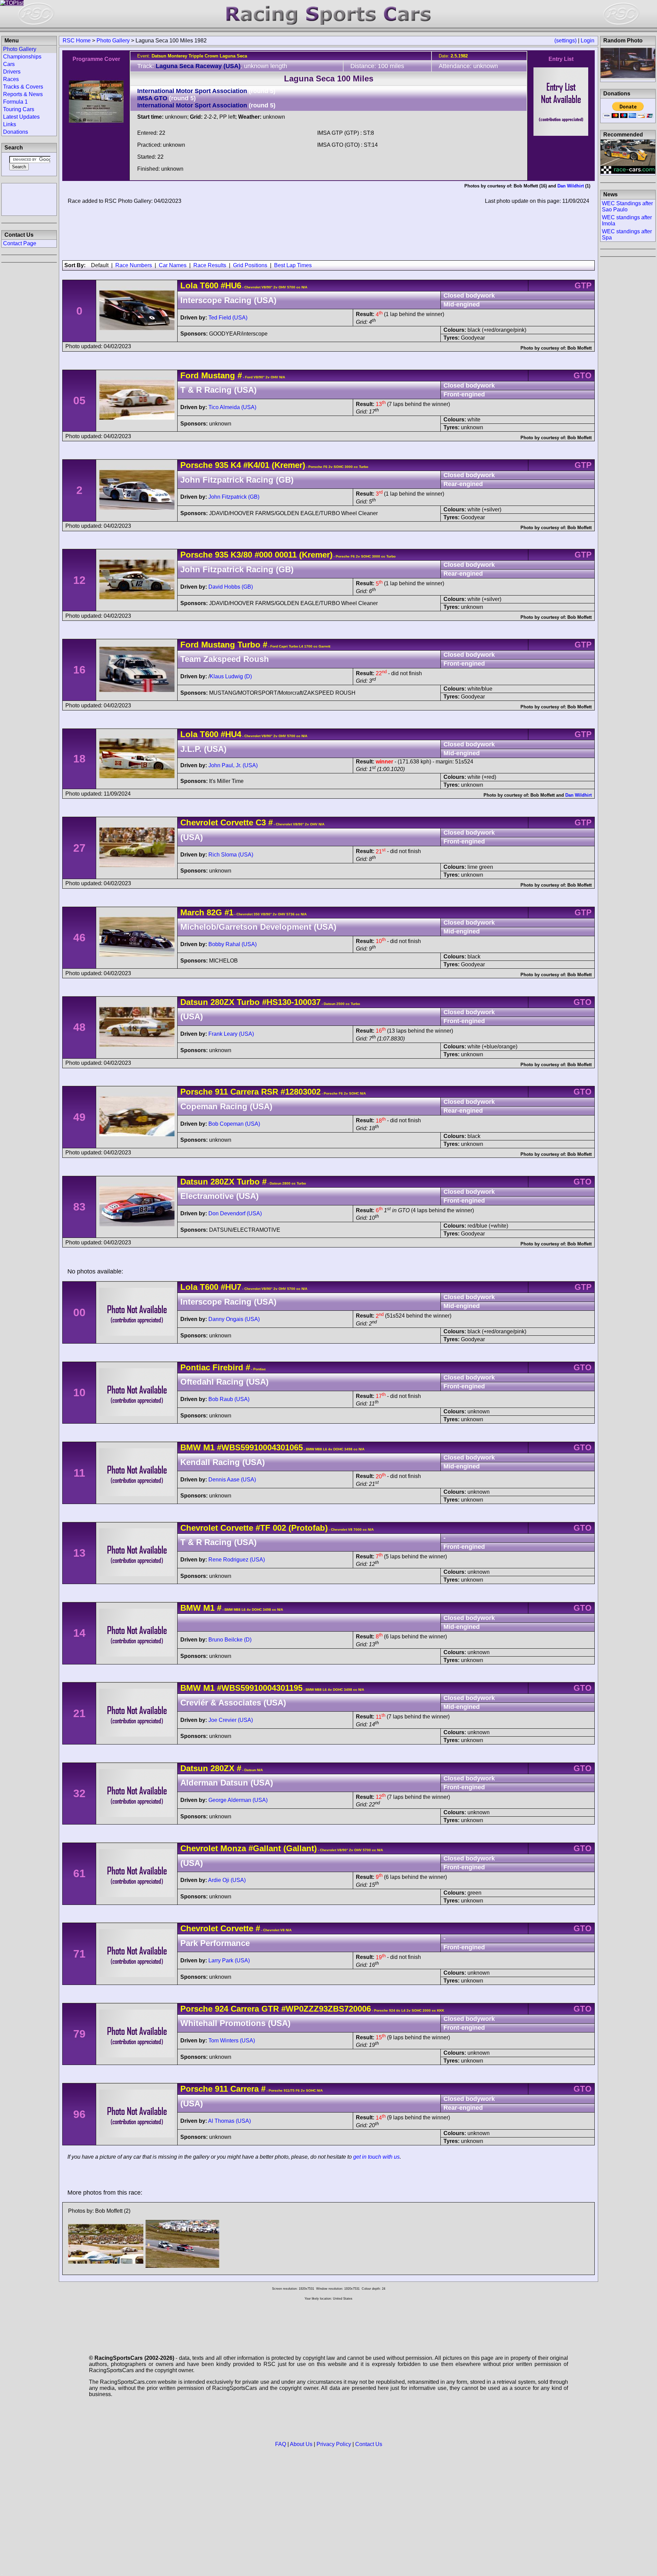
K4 (235, 465)
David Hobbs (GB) (231, 587)
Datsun (194, 1002)
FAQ (281, 2444)
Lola (189, 285)
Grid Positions (250, 265)
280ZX (222, 1002)
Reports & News (23, 94)
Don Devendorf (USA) (235, 1213)
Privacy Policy (334, 2444)
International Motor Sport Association (192, 91)
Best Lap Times (293, 265)
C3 (260, 822)
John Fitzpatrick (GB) (234, 497)
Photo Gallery (113, 41)
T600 (209, 285)
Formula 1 (15, 102)
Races (11, 79)
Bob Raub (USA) (229, 1399)
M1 (209, 1447)
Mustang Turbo (231, 645)
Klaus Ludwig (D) (231, 676)
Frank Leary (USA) (231, 1034)
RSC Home (77, 41)
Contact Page (20, 243)
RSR (268, 1092)
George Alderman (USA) (238, 1800)
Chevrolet (199, 822)
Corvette (237, 822)
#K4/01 (256, 465)
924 (222, 2009)
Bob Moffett (526, 186)
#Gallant (265, 1848)
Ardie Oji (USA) (227, 1880)
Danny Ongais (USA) (234, 1319)
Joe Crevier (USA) (231, 1720)
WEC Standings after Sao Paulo (627, 206)
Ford (190, 375)
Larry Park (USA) (229, 1960)
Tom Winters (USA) (232, 2041)
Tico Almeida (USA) (232, 407)
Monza (233, 1848)
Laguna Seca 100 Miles (329, 79)
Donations (16, 132)
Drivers (12, 72)
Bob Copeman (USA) (234, 1124)
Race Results (210, 265)
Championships (22, 57)
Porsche (196, 465)
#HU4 (231, 734)
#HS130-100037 (291, 1002)
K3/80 (240, 555)
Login (588, 41)
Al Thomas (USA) (229, 2121)
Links (10, 124)
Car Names (173, 265)
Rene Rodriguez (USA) (237, 1560)
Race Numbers (134, 265)
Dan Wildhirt (571, 186)
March (192, 912)
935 (222, 465)
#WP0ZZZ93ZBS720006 (326, 2009)
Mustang (218, 375)
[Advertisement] (29, 199)
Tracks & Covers (23, 87)
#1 (229, 912)
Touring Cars (19, 109)
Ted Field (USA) (228, 318)
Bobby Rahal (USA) (233, 944)
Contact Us (369, 2444)
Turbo (247, 1002)
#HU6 (231, 285)
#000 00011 (276, 555)
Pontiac (195, 1367)
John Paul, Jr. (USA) (233, 765)
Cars (9, 64)
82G (214, 912)
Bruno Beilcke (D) (230, 1640)
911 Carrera (237, 1092)
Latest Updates (21, 117)
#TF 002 (271, 1528)
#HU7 (231, 1287)
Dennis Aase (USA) (232, 1480)
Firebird (228, 1367)
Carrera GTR (254, 2009)
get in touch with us (376, 2157)
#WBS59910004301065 (260, 1447)
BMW (191, 1447)
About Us (301, 2444)
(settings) (565, 41)
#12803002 (301, 1092)
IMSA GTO (152, 98)
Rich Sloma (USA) (231, 855)
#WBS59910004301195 (260, 1688)
